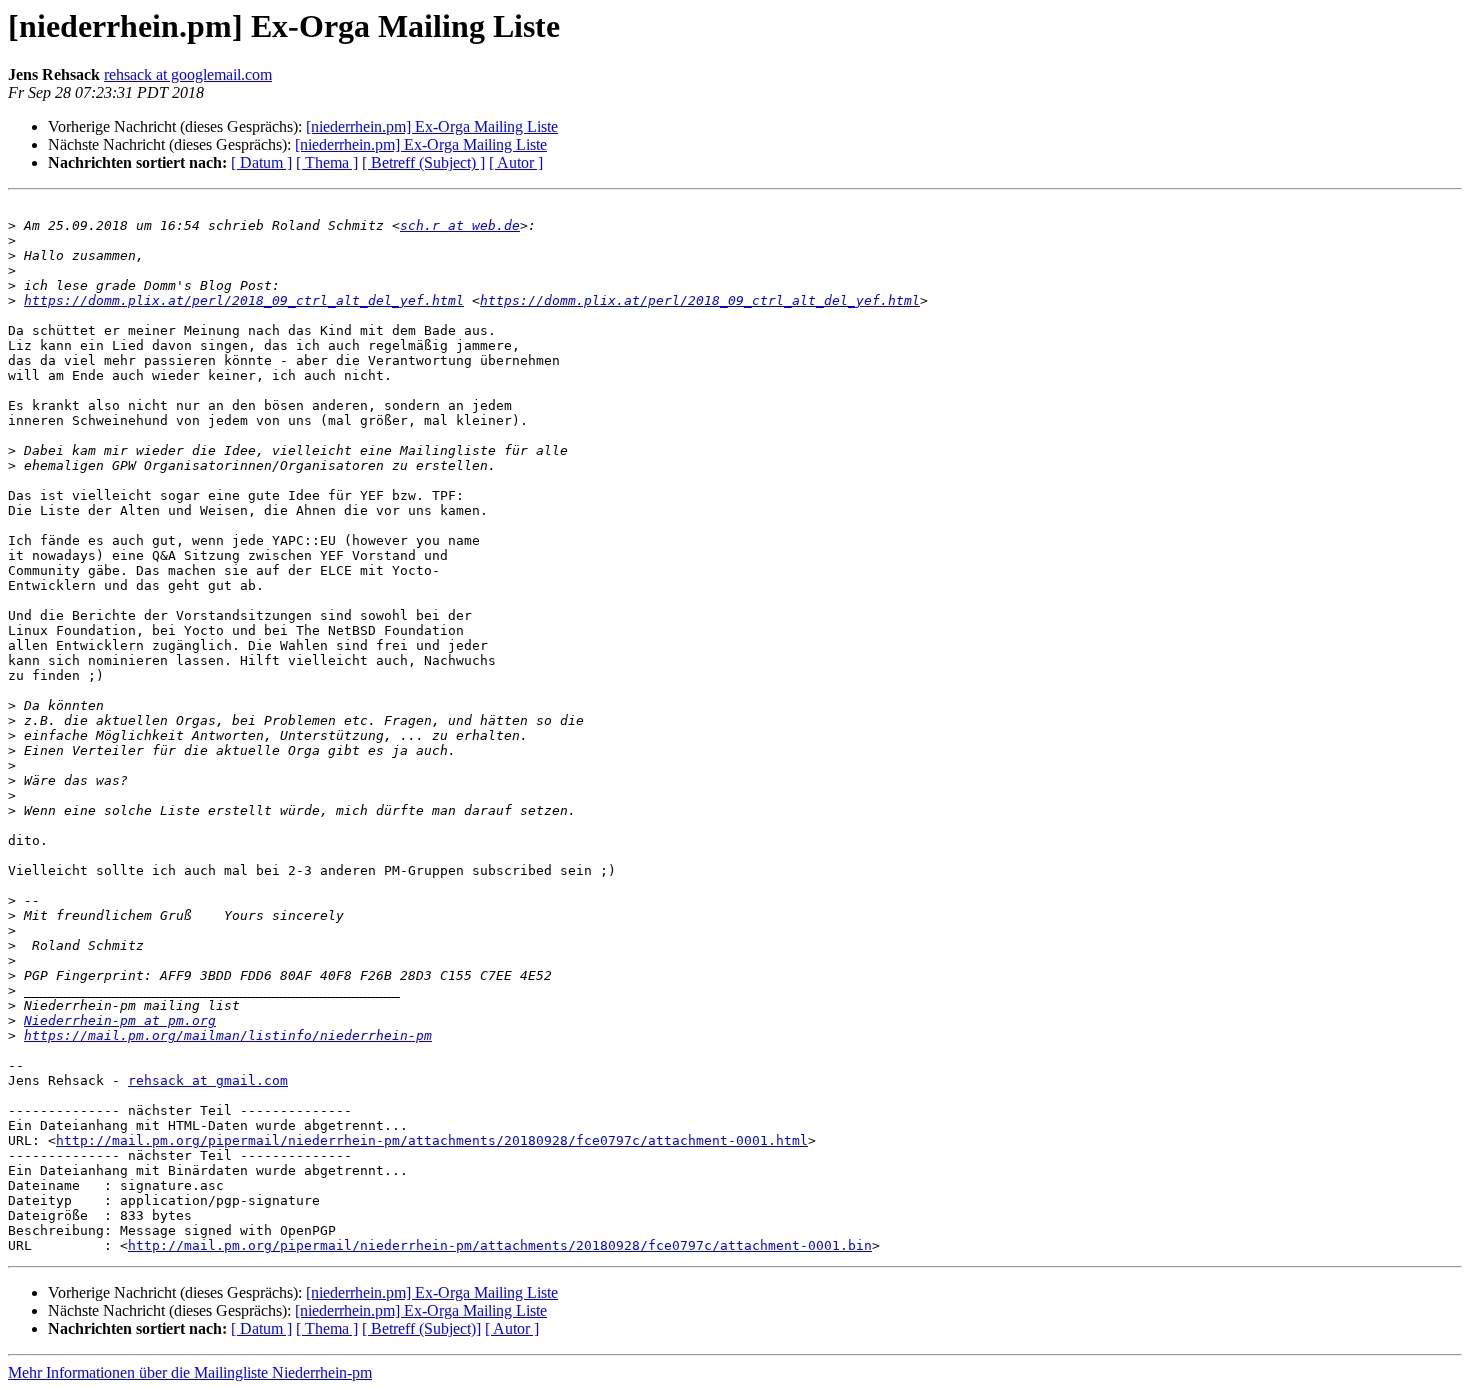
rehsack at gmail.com (208, 1080)
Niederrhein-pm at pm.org (120, 1020)
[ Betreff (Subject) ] (423, 162)
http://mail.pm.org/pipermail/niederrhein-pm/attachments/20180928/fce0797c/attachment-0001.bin (500, 1245)
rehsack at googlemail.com (188, 74)
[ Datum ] (261, 162)
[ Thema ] (327, 162)
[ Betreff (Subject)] (421, 1328)
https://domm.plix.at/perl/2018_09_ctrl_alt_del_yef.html (244, 300)
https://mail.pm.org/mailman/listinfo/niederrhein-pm (228, 1035)
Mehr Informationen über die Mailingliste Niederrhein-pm (190, 1372)
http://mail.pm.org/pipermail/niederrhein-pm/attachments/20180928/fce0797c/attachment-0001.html (432, 1140)
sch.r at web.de (460, 225)
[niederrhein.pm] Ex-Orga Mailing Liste (432, 126)
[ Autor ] (516, 162)
